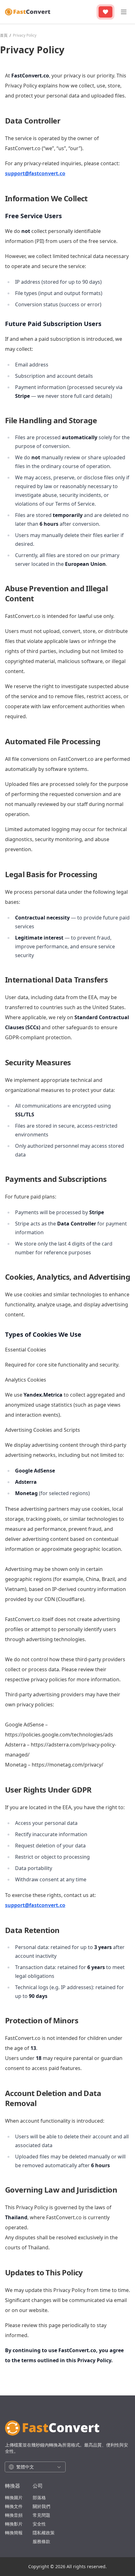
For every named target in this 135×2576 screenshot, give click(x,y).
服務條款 (41, 2541)
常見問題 (41, 2515)
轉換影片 (14, 2524)
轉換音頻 (14, 2515)
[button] (35, 2467)
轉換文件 (14, 2506)
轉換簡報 (14, 2533)
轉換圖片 (14, 2497)
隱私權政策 (44, 2533)
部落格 (39, 2497)
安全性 (39, 2524)
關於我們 (41, 2506)
